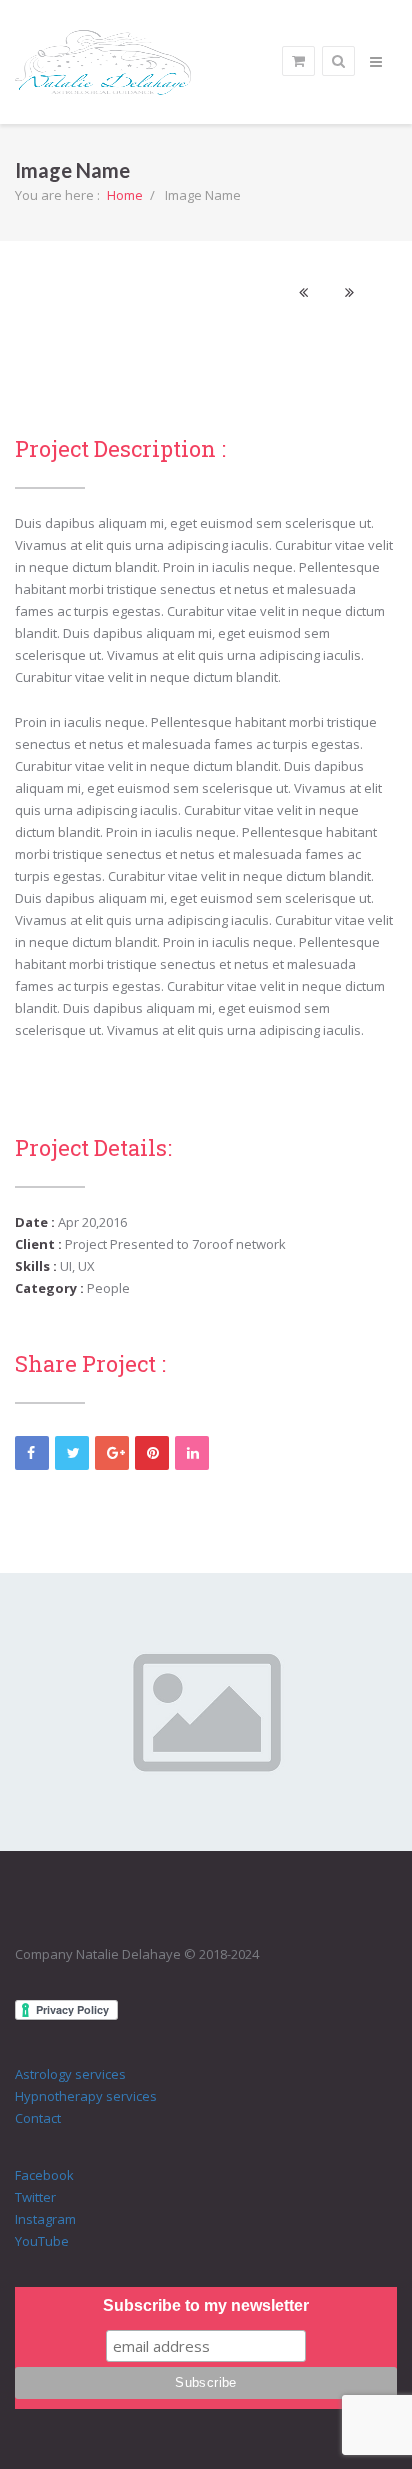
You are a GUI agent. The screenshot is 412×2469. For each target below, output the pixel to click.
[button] (303, 293)
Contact (38, 2118)
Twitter (35, 2197)
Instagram (45, 2219)
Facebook (44, 2175)
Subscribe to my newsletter (206, 2305)
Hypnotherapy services (86, 2096)
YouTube (42, 2241)
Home (125, 195)
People (108, 1288)
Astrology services (70, 2074)
